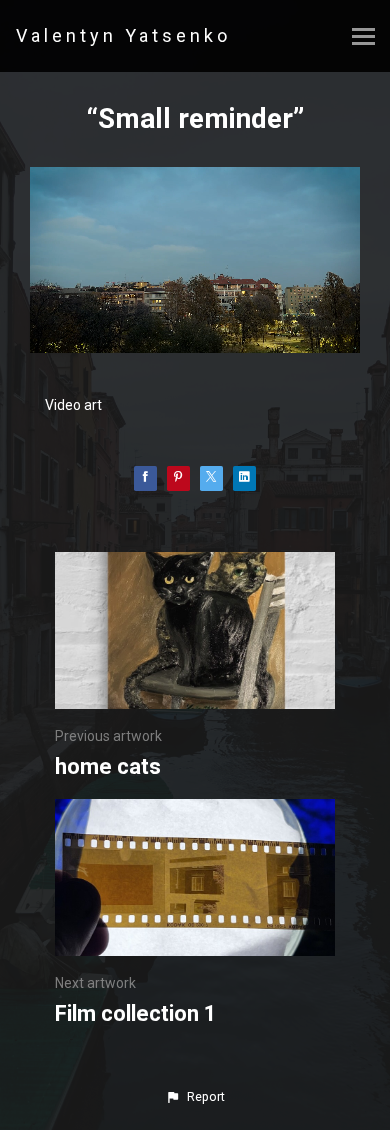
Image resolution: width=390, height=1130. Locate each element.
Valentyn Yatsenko (123, 35)
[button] (195, 1097)
